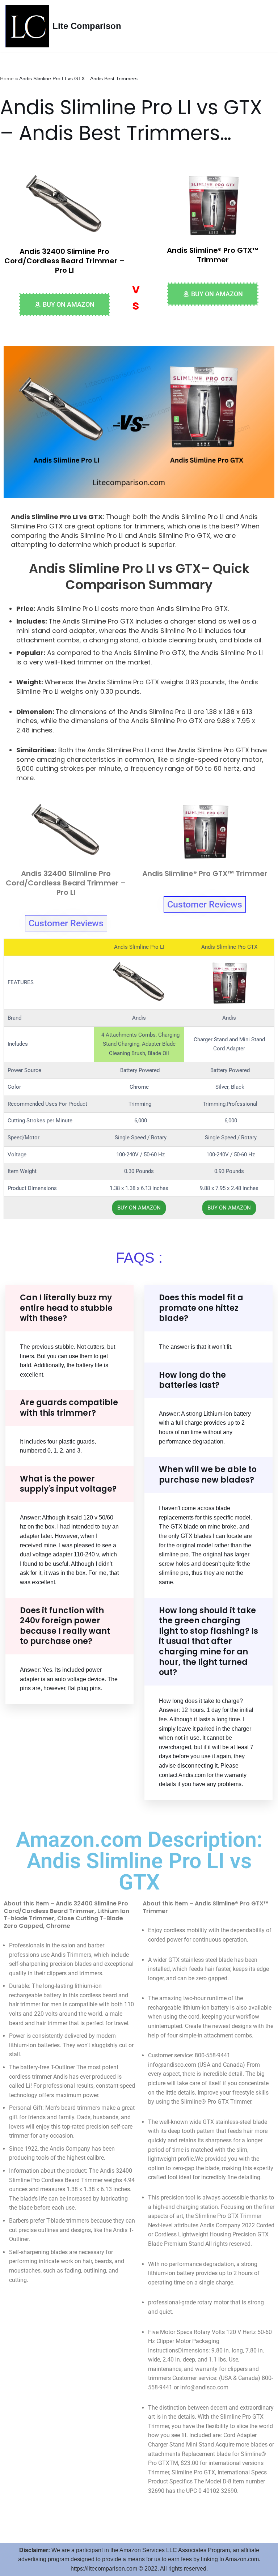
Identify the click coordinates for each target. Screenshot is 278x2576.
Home (7, 78)
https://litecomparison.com (104, 2569)
